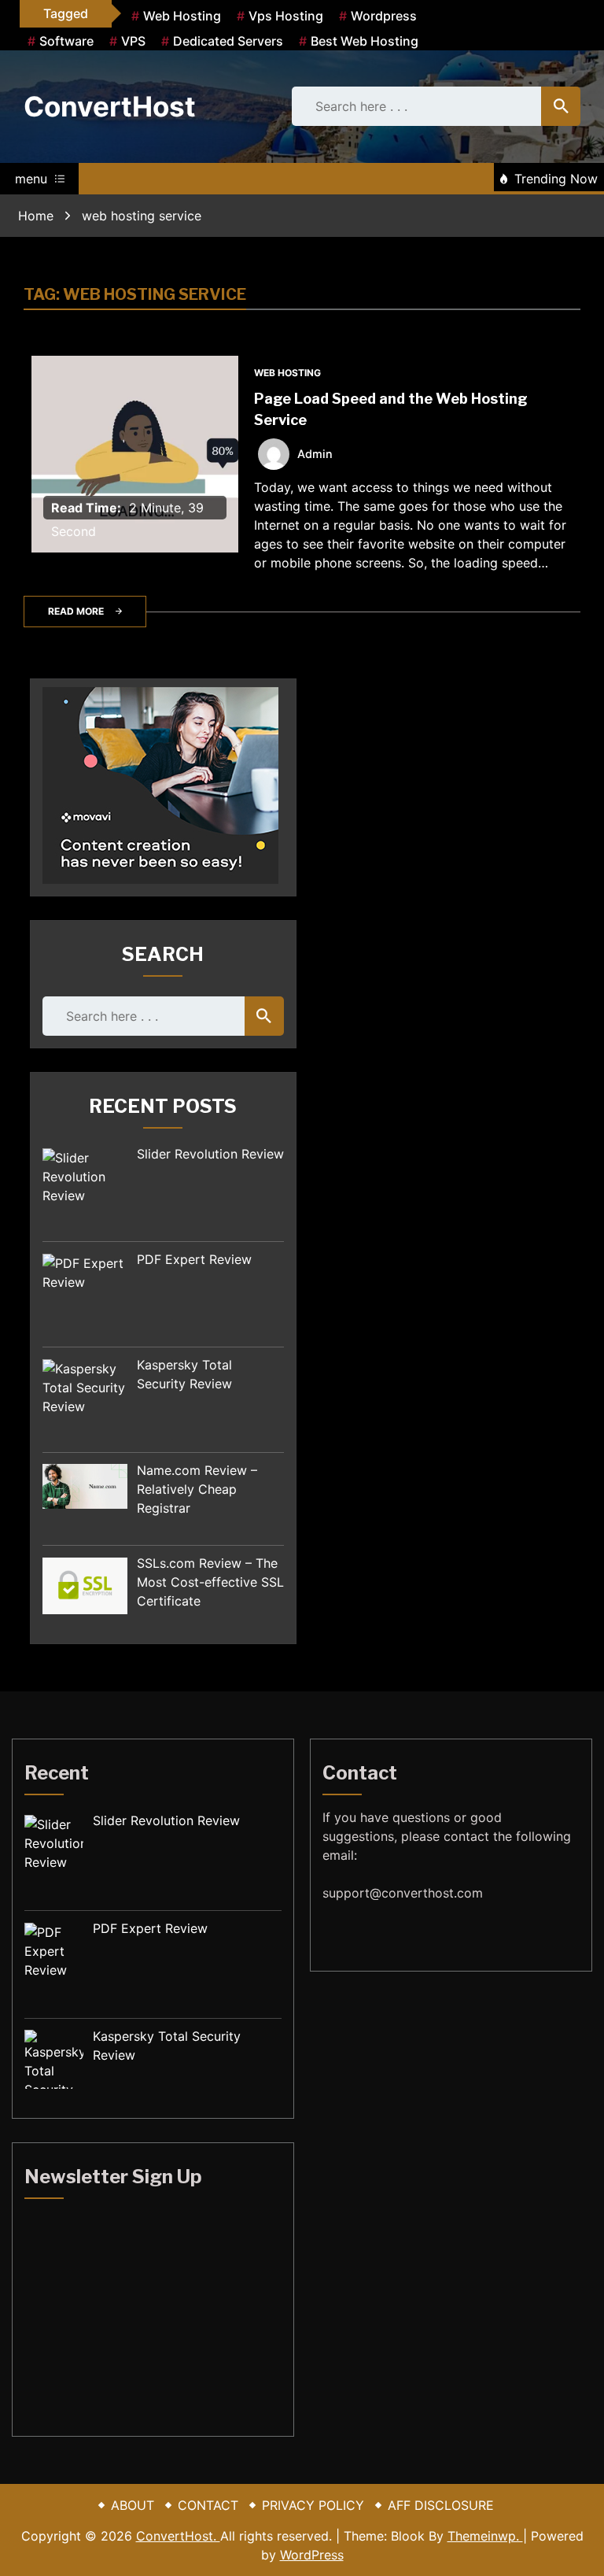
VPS (133, 41)
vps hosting (286, 16)
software (66, 41)
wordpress (384, 16)
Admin (315, 454)
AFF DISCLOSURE (441, 2505)
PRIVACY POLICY (313, 2505)
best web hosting (365, 41)
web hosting (182, 16)
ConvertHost (110, 106)
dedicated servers (228, 41)
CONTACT (208, 2505)
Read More (76, 611)
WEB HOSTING (287, 373)
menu (31, 179)
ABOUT (133, 2505)
